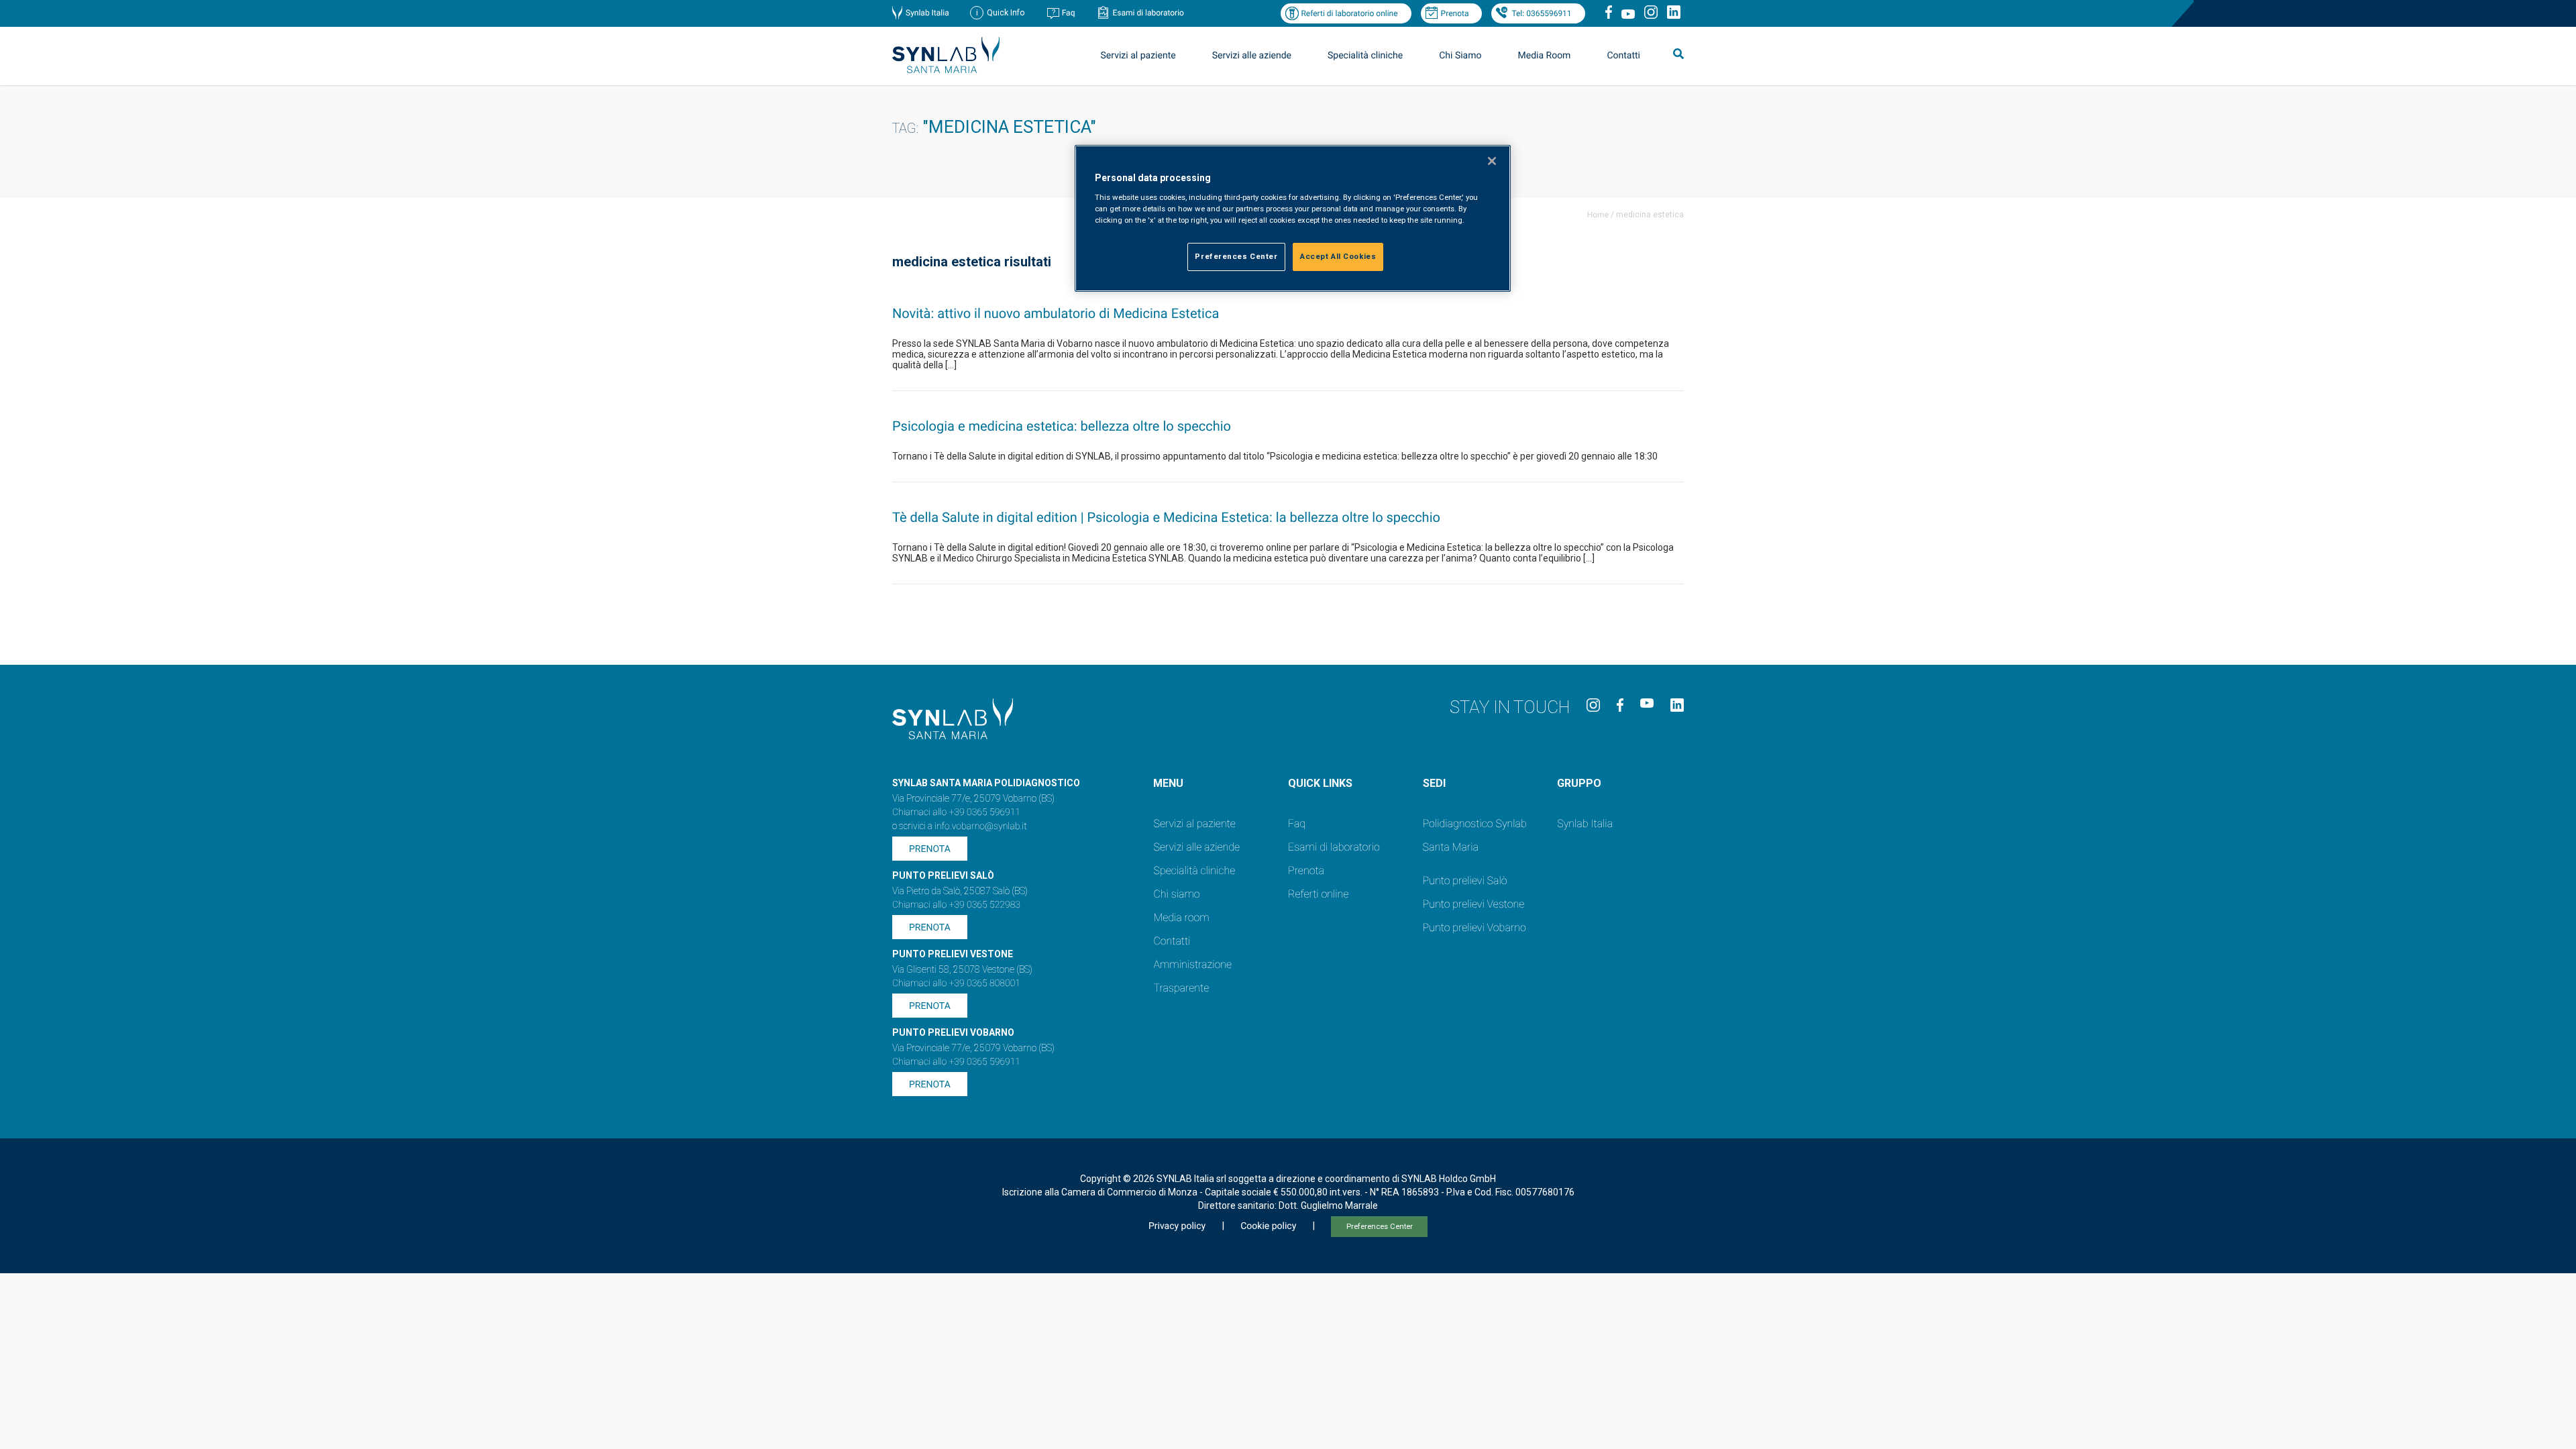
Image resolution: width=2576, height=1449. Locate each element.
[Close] (1492, 161)
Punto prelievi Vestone (1474, 904)
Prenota (1455, 13)
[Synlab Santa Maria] (946, 69)
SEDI (1434, 783)
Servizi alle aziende (1196, 847)
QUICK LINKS (1320, 783)
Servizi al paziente (1194, 823)
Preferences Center (1380, 1227)
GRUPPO (1579, 783)
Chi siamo (1176, 894)
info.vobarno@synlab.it (981, 826)
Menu (1168, 783)
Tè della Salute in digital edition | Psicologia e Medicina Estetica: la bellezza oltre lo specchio (1166, 517)
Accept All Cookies (1338, 256)
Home (1598, 215)
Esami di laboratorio (1148, 13)
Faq (1069, 13)
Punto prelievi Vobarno (1474, 927)
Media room (1181, 917)
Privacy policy (1177, 1226)
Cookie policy (1268, 1226)
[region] (1293, 218)
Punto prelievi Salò (1465, 880)
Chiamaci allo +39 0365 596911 (956, 812)
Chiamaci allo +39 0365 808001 (956, 983)
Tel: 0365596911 (1541, 13)
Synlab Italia (927, 13)
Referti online (1318, 894)
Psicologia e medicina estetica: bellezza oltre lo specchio (1062, 426)
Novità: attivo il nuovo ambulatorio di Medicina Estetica (1056, 313)
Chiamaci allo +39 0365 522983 (956, 905)
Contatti (1623, 56)
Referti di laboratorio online (1349, 13)
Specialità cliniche (1365, 56)
